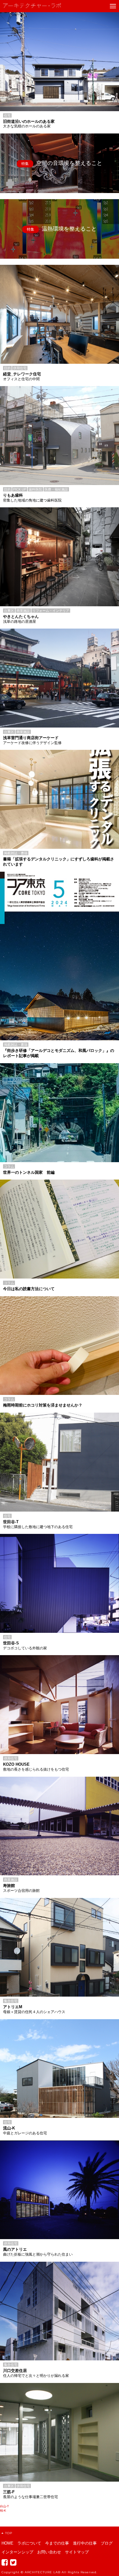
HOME (7, 2543)
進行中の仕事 (85, 2543)
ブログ (107, 2543)
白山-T (4, 2506)
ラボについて (29, 2543)
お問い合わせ (49, 2552)
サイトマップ (77, 2552)
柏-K (3, 2510)
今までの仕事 (57, 2543)
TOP (9, 2533)
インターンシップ (17, 2552)
